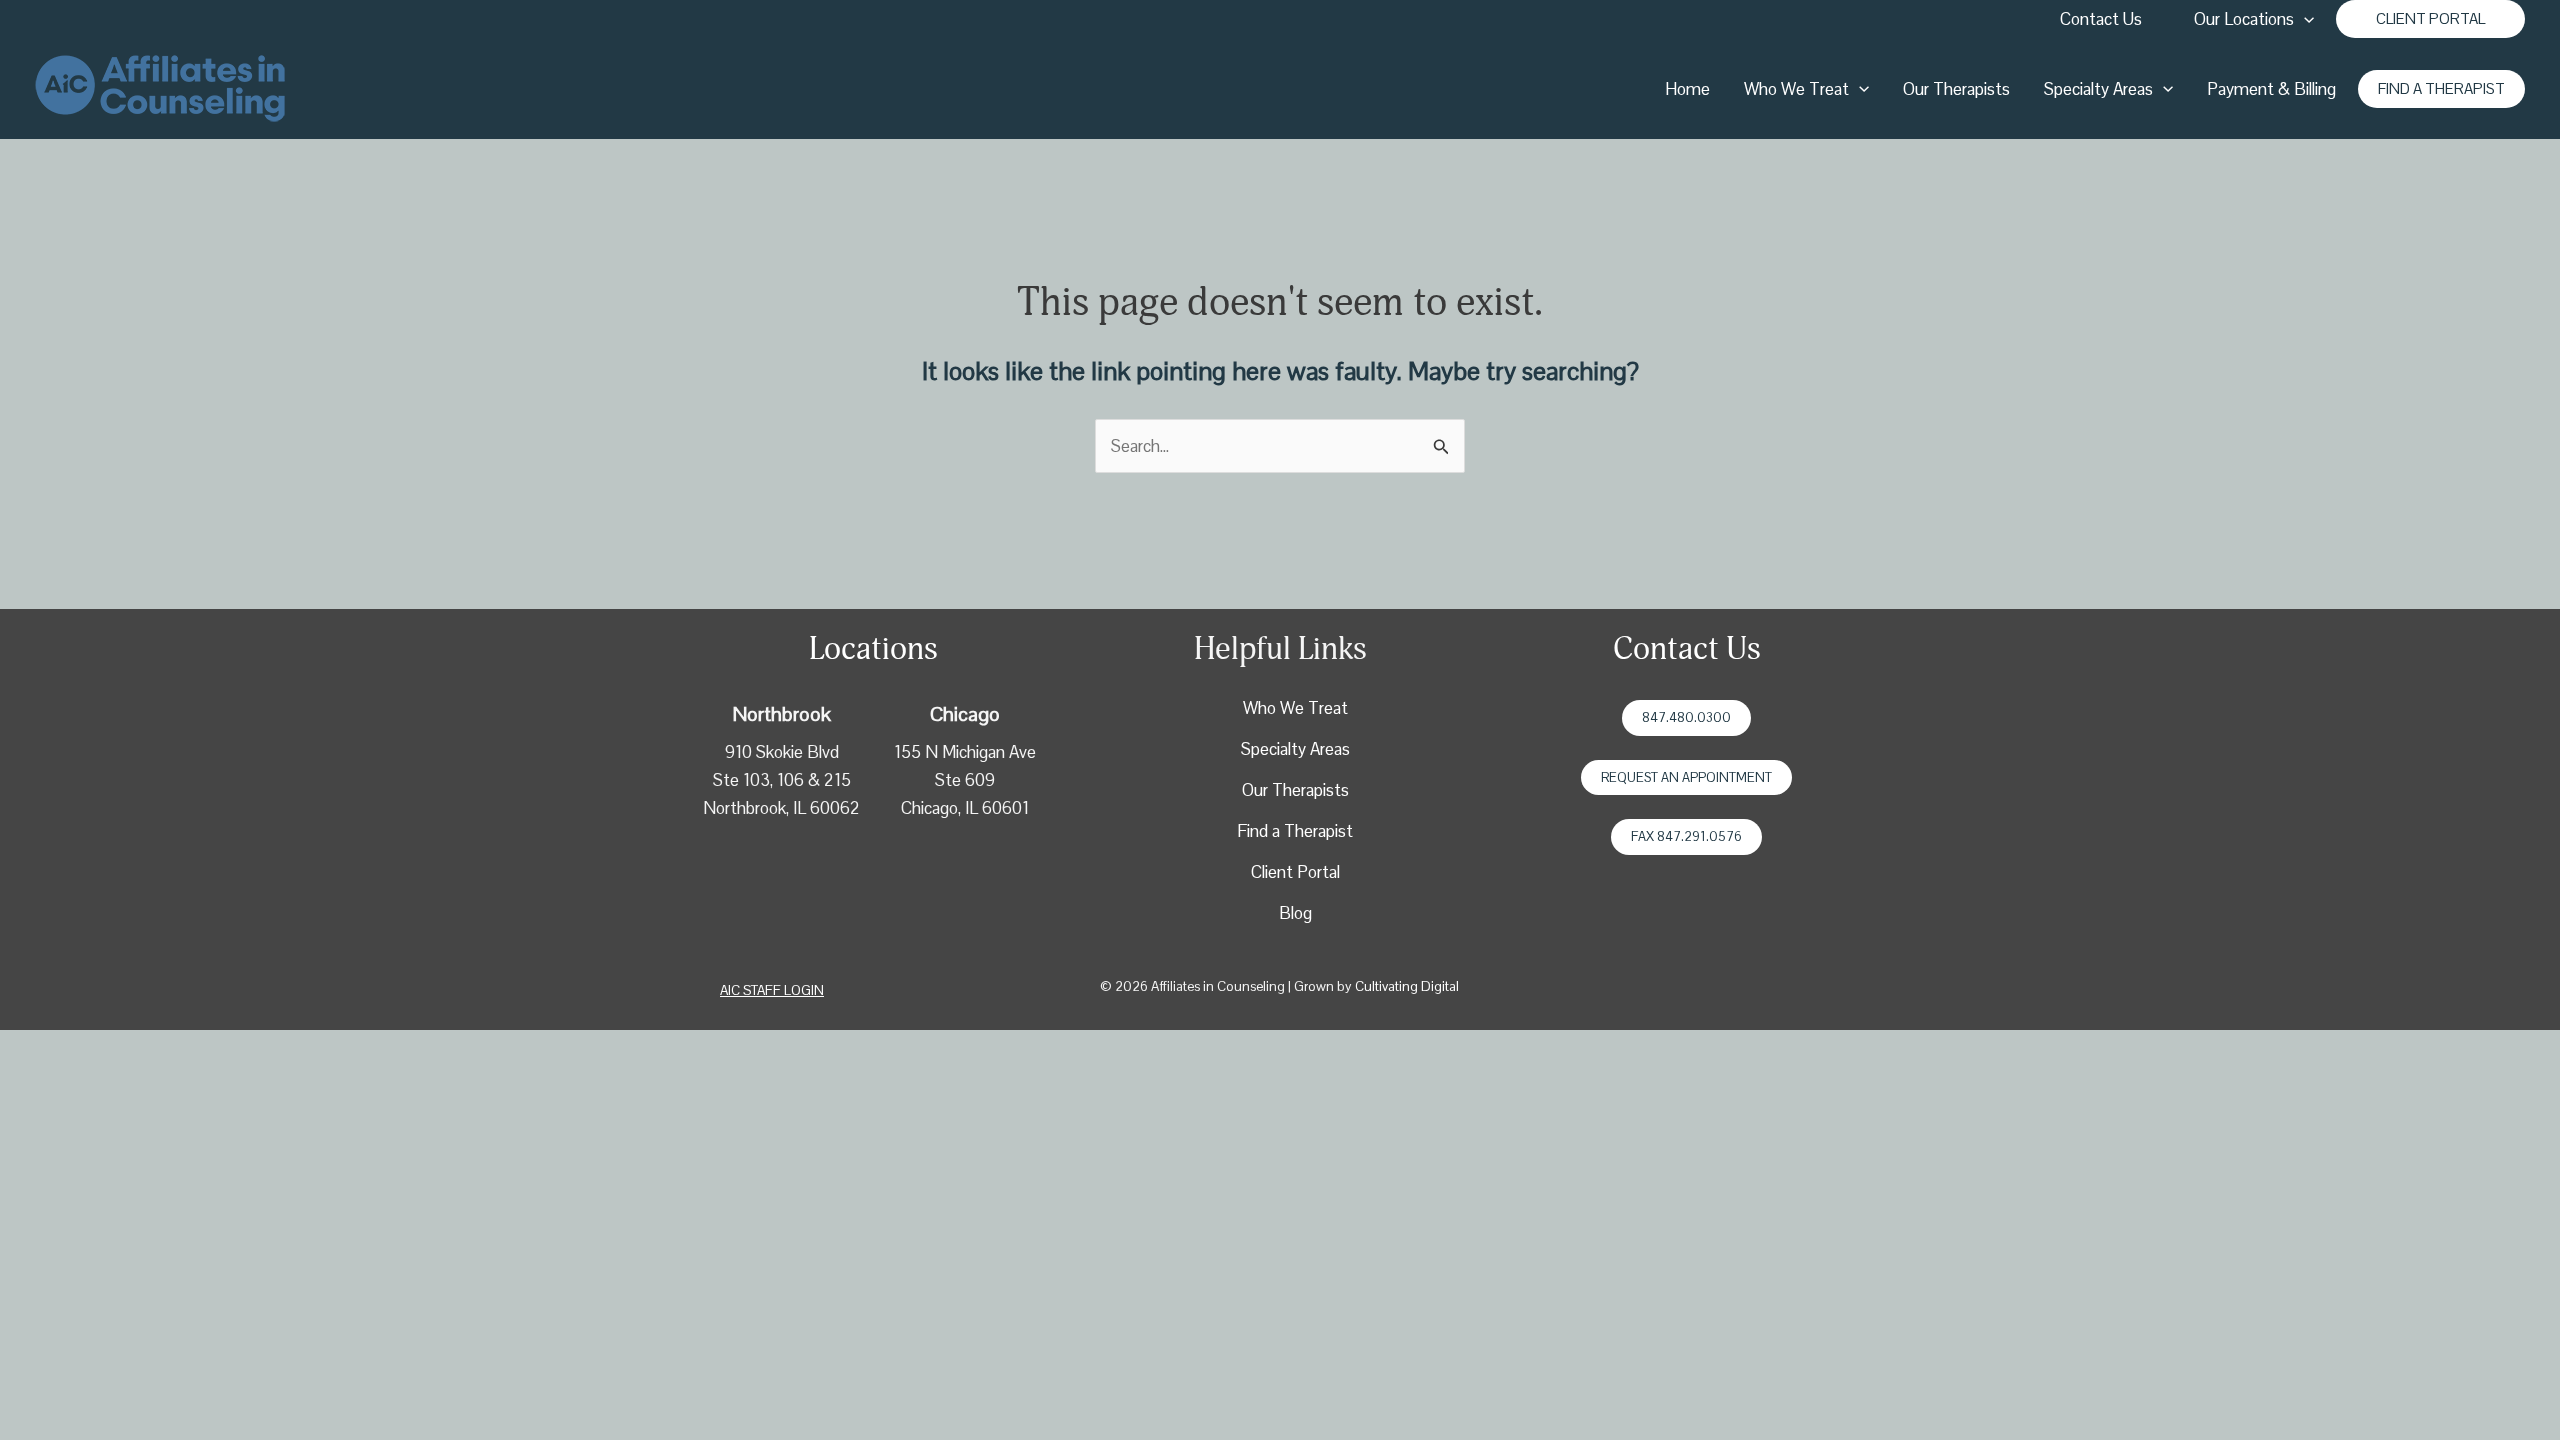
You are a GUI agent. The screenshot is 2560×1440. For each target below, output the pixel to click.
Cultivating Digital (1407, 986)
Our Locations (2244, 19)
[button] (2430, 19)
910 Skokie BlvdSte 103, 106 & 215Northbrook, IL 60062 (781, 780)
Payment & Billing (2271, 89)
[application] (2304, 19)
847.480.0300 (1686, 717)
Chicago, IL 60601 (965, 808)
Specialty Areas (2098, 89)
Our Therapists (1956, 89)
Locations (873, 649)
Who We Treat (1796, 89)
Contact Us (2101, 19)
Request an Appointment (1686, 777)
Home (1687, 89)
